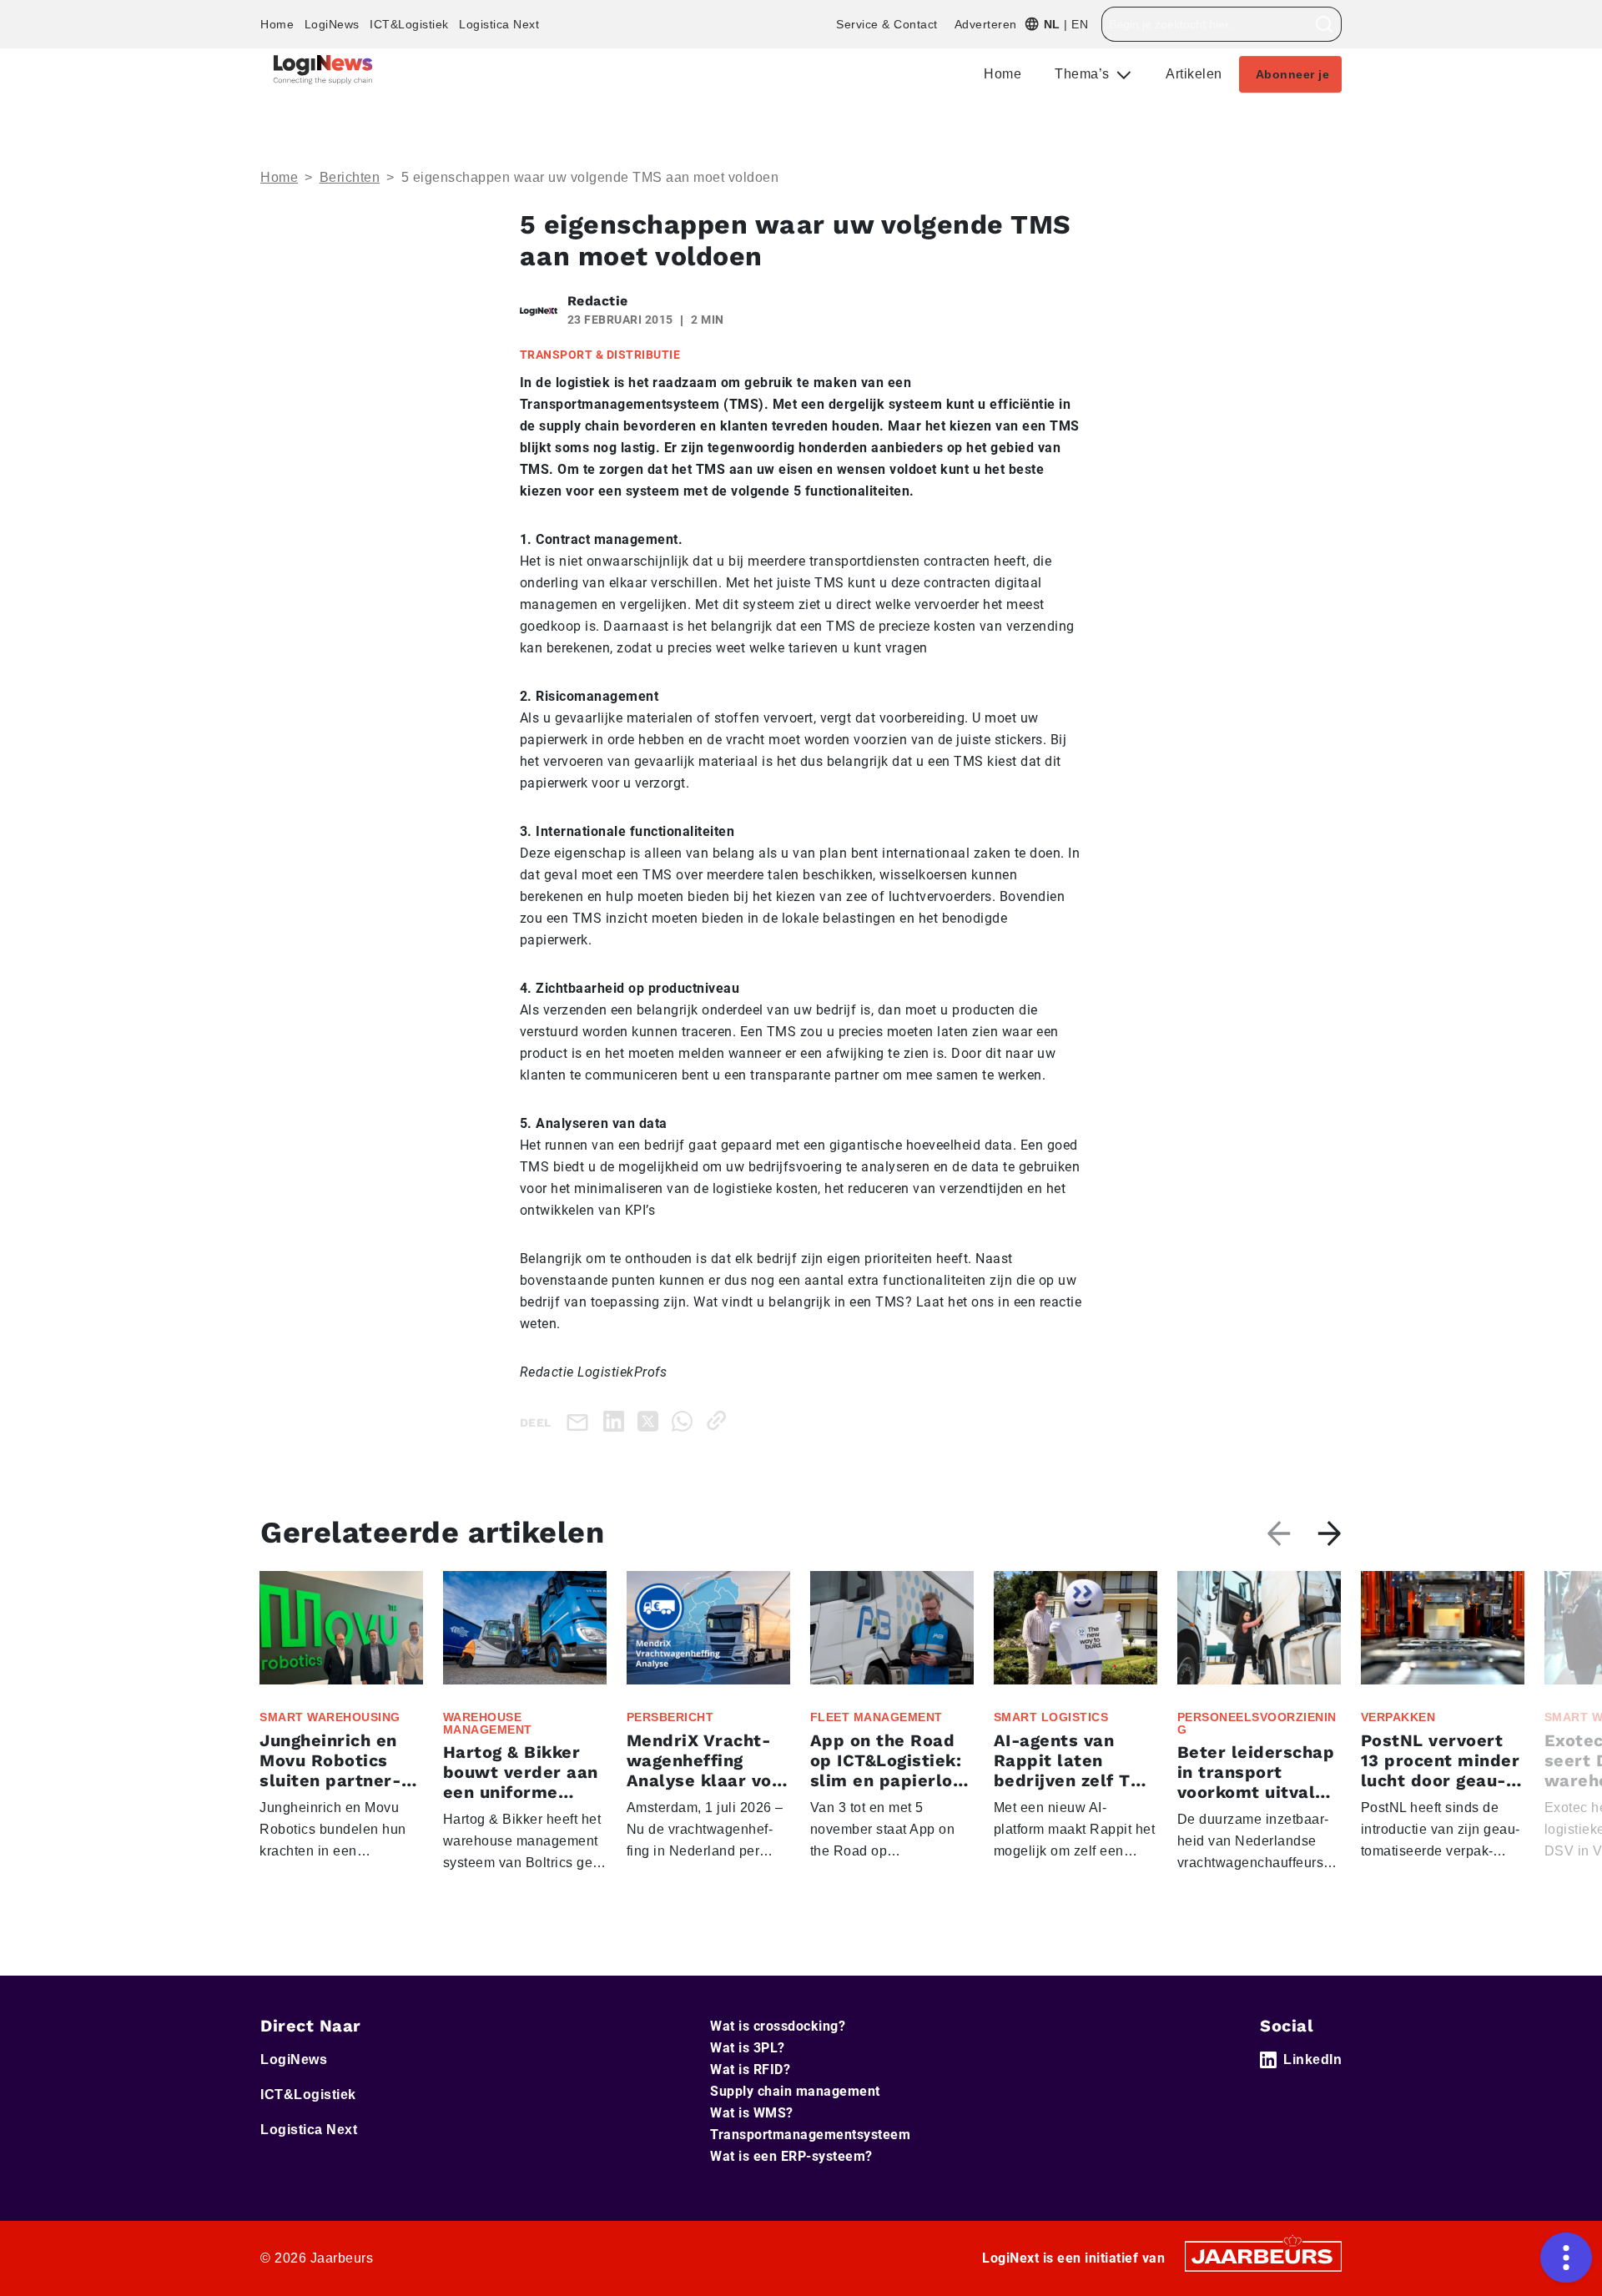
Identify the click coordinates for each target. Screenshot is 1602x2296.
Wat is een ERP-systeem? (791, 2156)
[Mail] (581, 1421)
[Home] (323, 70)
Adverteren (986, 24)
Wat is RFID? (750, 2069)
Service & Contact (887, 24)
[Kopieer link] (720, 1420)
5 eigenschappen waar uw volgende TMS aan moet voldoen (590, 177)
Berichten (350, 177)
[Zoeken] (1325, 24)
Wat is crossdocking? (778, 2026)
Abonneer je (1293, 74)
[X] (651, 1420)
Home (277, 24)
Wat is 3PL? (748, 2048)
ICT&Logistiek (409, 24)
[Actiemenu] (1566, 2258)
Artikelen (1194, 74)
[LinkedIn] (617, 1420)
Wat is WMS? (752, 2113)
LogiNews (332, 24)
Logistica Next (499, 24)
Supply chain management (795, 2091)
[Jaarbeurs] (1263, 2255)
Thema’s (1084, 74)
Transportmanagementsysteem (810, 2135)
